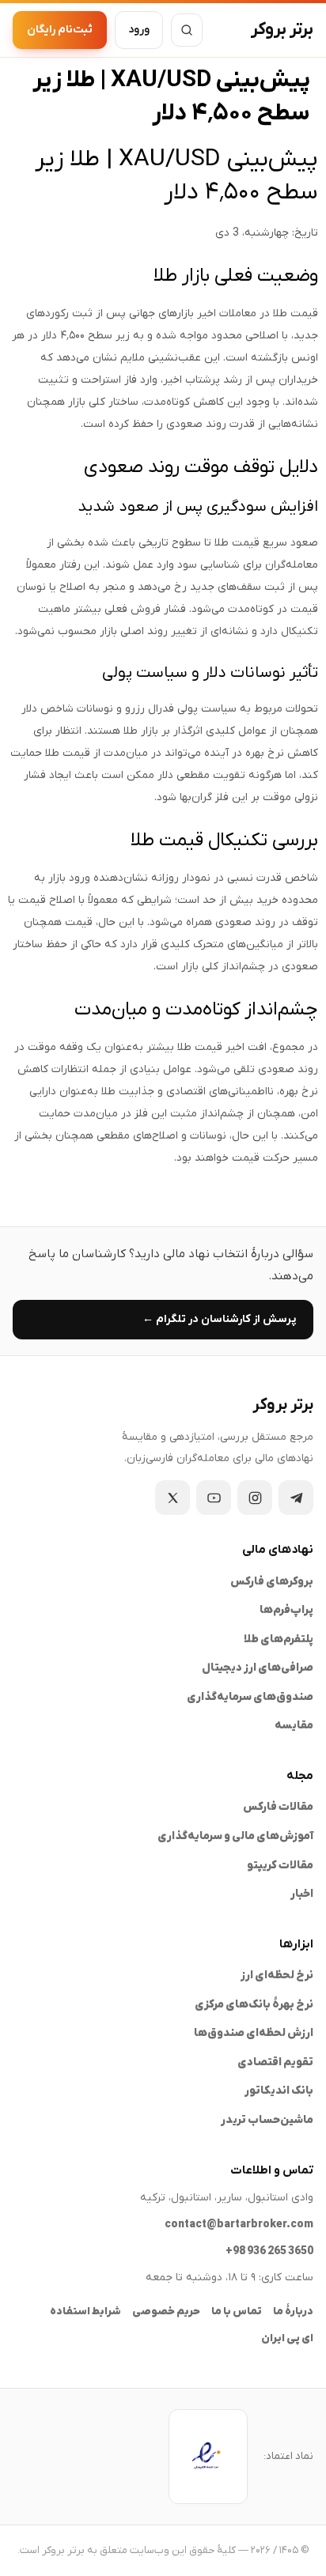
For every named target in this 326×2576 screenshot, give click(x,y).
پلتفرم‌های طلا (279, 1639)
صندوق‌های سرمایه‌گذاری (250, 1697)
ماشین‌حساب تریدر (267, 2120)
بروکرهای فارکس (272, 1582)
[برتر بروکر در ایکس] (172, 1498)
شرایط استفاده (85, 2312)
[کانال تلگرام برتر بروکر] (296, 1498)
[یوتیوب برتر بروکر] (214, 1498)
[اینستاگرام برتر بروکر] (255, 1498)
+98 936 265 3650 (269, 2251)
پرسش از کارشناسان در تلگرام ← (219, 1319)
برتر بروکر (282, 30)
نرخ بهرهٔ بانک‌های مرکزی (254, 2005)
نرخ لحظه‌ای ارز (277, 1975)
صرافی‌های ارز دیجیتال (258, 1668)
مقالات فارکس (278, 1807)
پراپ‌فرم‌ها (286, 1610)
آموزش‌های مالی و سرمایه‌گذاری (235, 1836)
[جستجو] (187, 30)
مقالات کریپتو (280, 1866)
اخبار (302, 1894)
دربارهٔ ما (293, 2312)
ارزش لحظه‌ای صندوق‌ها (254, 2033)
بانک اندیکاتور (279, 2091)
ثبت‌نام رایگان (60, 30)
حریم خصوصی (166, 2312)
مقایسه (294, 1726)
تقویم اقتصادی (275, 2062)
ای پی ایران (287, 2338)
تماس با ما (237, 2312)
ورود (139, 30)
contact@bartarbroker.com (239, 2225)
